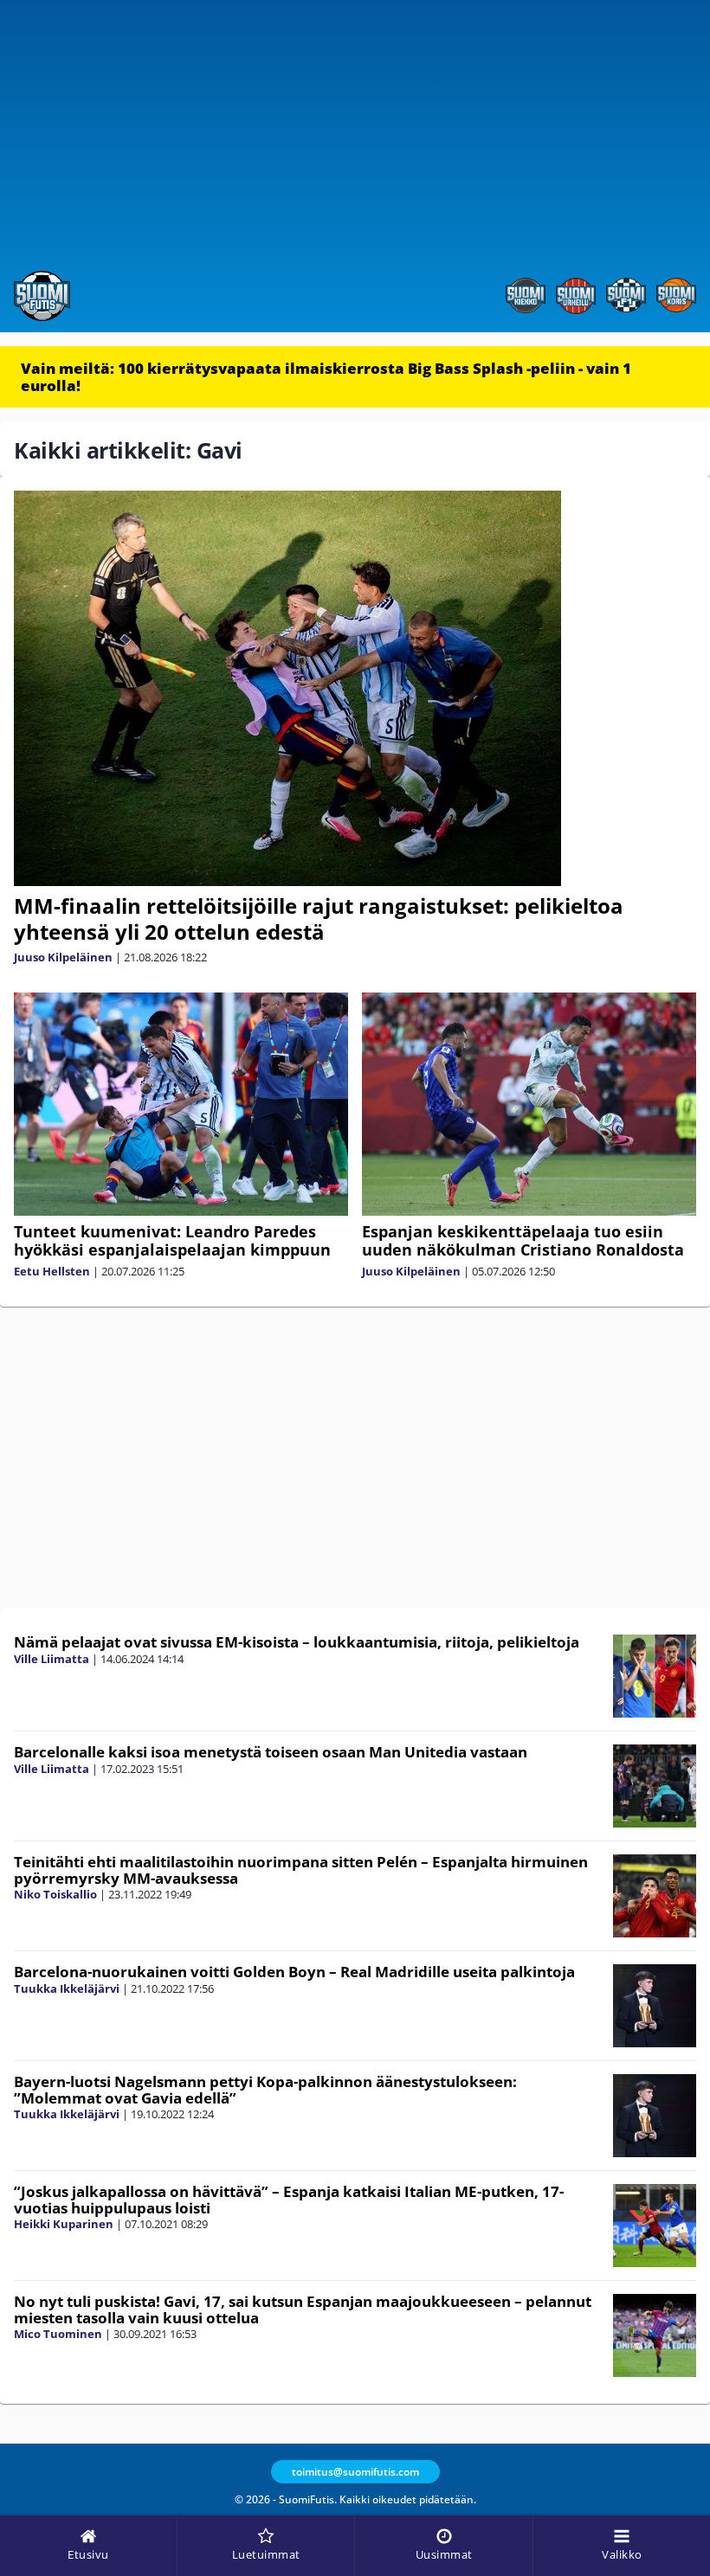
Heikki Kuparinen (64, 2224)
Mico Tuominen (58, 2334)
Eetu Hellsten (52, 1271)
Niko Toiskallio (55, 1894)
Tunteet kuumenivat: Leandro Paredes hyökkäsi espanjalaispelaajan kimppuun (172, 1240)
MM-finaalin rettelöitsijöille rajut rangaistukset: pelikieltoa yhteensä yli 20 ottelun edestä (319, 919)
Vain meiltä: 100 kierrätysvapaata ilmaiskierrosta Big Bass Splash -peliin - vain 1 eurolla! (326, 377)
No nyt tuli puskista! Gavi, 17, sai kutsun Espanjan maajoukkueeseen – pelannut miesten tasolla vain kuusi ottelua (303, 2309)
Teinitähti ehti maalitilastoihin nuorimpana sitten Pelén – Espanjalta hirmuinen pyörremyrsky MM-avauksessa (301, 1870)
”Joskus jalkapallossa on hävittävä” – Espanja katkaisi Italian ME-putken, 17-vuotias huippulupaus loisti (289, 2200)
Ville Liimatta (52, 1659)
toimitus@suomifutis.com (355, 2472)
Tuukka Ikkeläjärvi (67, 1988)
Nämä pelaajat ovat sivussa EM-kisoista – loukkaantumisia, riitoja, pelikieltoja (297, 1642)
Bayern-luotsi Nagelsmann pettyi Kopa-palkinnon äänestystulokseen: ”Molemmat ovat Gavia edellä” (265, 2090)
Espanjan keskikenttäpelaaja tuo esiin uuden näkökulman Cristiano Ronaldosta (523, 1240)
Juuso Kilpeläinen (63, 957)
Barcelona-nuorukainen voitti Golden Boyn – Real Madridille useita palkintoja (294, 1972)
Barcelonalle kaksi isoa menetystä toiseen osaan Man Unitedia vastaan (271, 1752)
